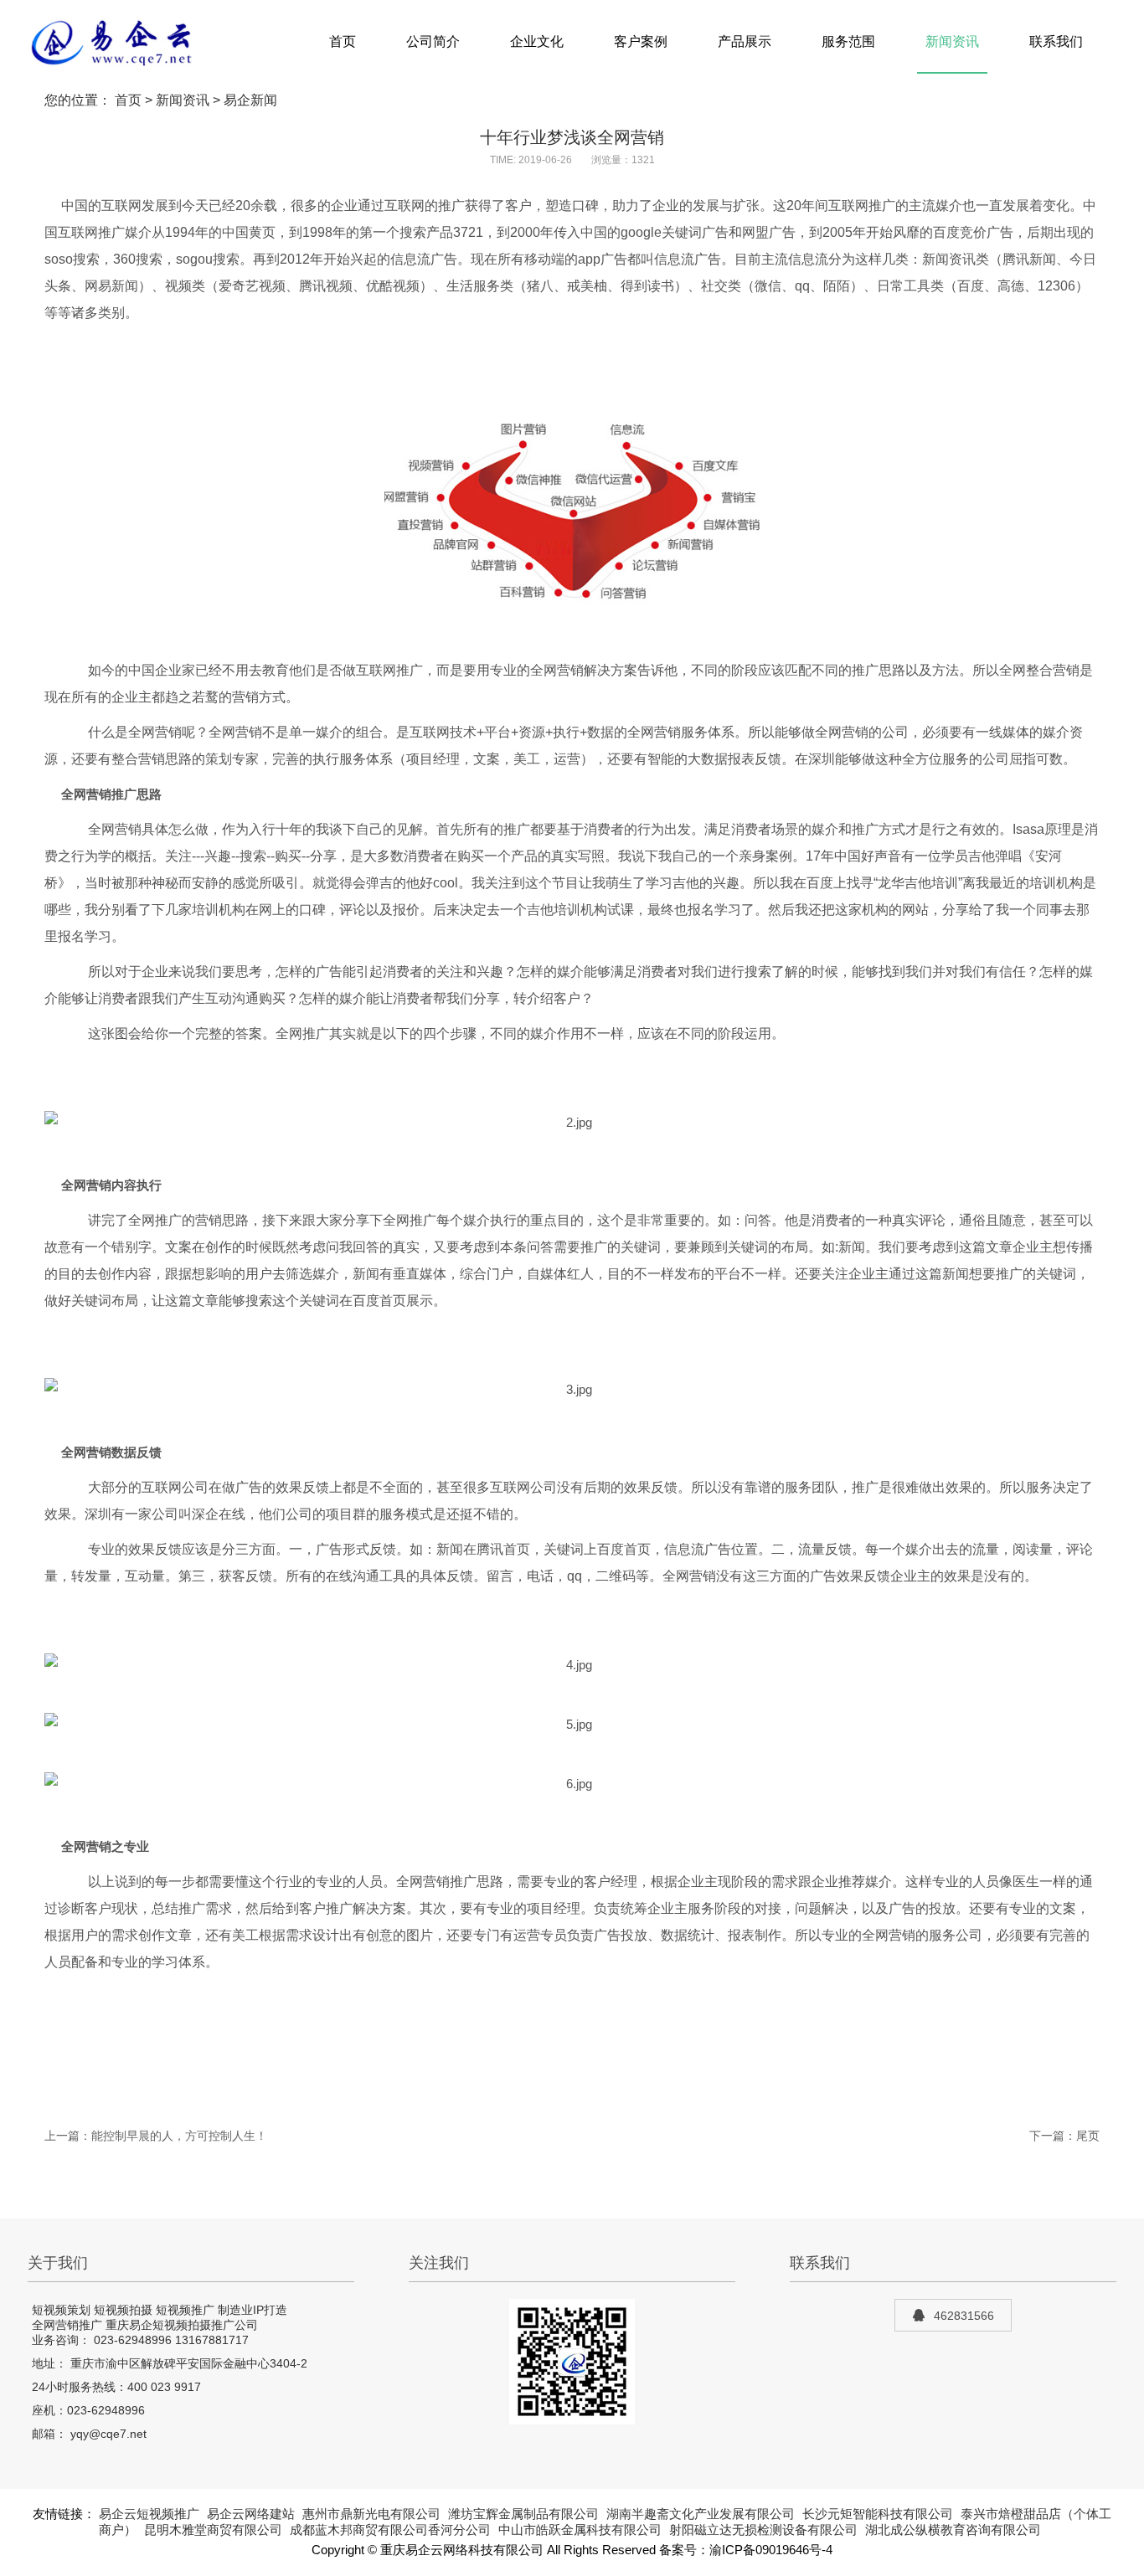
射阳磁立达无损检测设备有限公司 (763, 2530)
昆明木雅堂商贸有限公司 (213, 2530)
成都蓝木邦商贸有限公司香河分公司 (390, 2530)
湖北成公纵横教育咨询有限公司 (953, 2530)
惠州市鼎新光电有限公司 (371, 2514)
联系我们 (1056, 41)
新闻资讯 (952, 41)
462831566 (964, 2316)
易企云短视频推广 (149, 2514)
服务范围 (848, 41)
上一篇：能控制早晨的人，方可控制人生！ (156, 2136)
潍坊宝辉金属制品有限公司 (523, 2514)
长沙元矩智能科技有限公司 (878, 2514)
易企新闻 (250, 100)
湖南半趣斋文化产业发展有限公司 (701, 2514)
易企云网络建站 (251, 2514)
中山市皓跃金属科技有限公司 (580, 2530)
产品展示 (745, 41)
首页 (343, 41)
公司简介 (433, 41)
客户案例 (641, 41)
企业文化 (537, 41)
